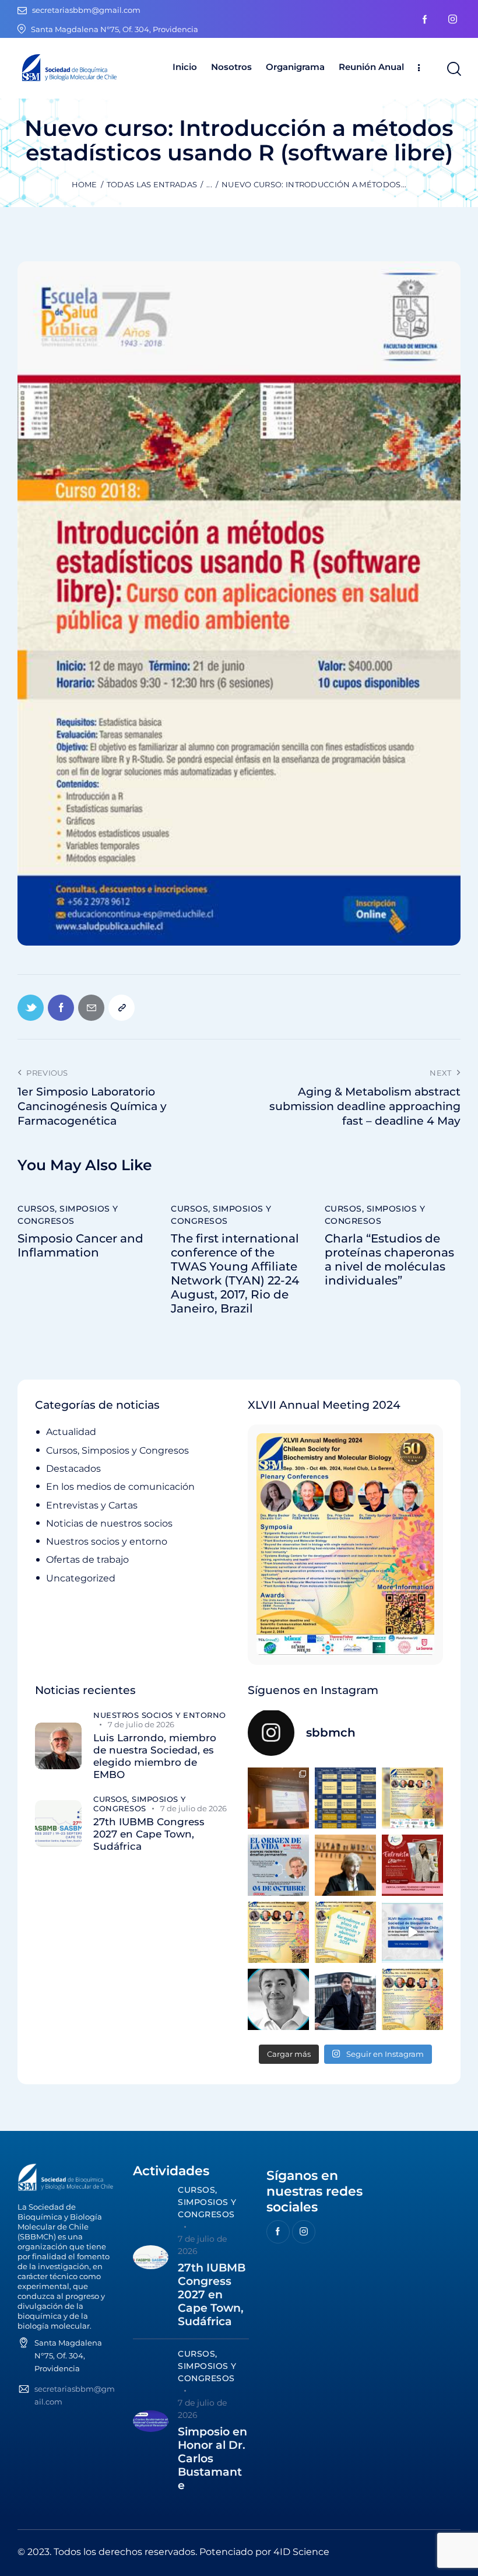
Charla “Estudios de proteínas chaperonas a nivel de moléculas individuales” (389, 1259)
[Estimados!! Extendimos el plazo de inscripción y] (345, 1932)
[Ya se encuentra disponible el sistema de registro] (412, 1999)
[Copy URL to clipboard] (122, 1008)
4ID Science (301, 2552)
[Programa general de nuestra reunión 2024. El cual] (345, 1798)
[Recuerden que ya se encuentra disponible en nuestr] (412, 1932)
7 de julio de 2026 (141, 1724)
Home (85, 184)
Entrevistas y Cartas (92, 1505)
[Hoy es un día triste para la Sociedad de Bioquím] (278, 1999)
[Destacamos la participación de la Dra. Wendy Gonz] (278, 1798)
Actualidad (71, 1432)
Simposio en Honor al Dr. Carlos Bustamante (212, 2458)
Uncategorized (81, 1578)
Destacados (73, 1469)
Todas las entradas (152, 184)
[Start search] (453, 69)
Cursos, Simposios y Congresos (68, 1215)
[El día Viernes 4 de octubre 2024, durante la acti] (278, 1865)
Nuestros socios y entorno (107, 1541)
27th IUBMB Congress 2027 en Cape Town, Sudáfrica (149, 1834)
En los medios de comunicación (120, 1487)
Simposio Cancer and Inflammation (80, 1245)
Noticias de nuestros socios (109, 1523)
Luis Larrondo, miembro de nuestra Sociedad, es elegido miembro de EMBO (155, 1756)
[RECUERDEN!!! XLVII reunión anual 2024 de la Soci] (278, 1932)
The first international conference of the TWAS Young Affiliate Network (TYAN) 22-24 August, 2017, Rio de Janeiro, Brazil (235, 1273)
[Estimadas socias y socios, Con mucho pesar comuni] (345, 1865)
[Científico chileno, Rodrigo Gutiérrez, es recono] (345, 1999)
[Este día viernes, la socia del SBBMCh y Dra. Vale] (412, 1865)
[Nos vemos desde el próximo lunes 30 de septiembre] (412, 1798)
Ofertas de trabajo (87, 1560)
